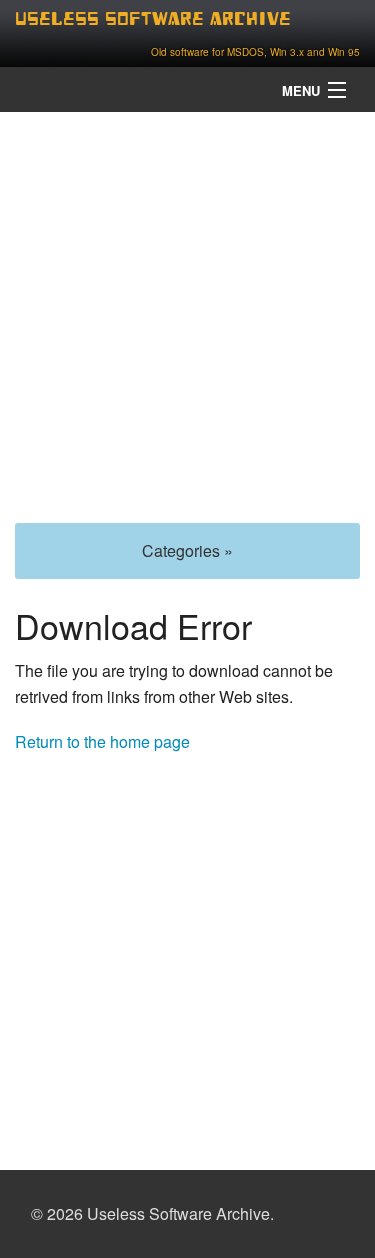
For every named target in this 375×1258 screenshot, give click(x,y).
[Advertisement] (187, 315)
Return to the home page (102, 741)
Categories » (187, 550)
